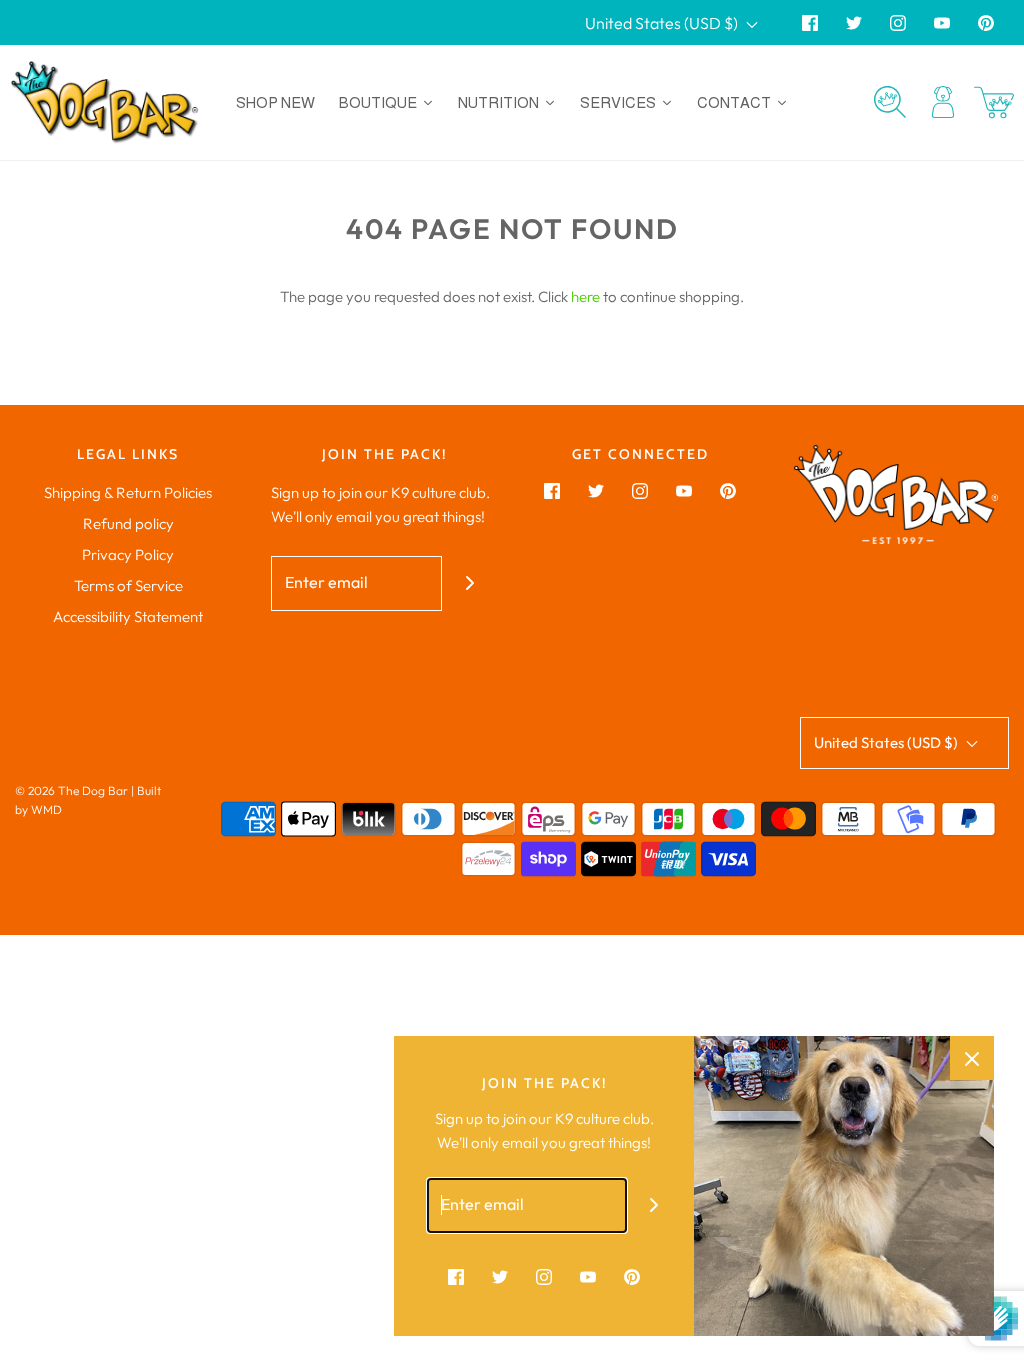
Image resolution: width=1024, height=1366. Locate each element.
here (585, 296)
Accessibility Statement (128, 616)
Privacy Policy (128, 554)
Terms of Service (128, 585)
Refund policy (128, 523)
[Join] (469, 583)
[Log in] (943, 102)
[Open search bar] (890, 102)
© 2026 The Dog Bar (71, 790)
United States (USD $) (663, 23)
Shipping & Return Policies (128, 492)
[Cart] (994, 102)
